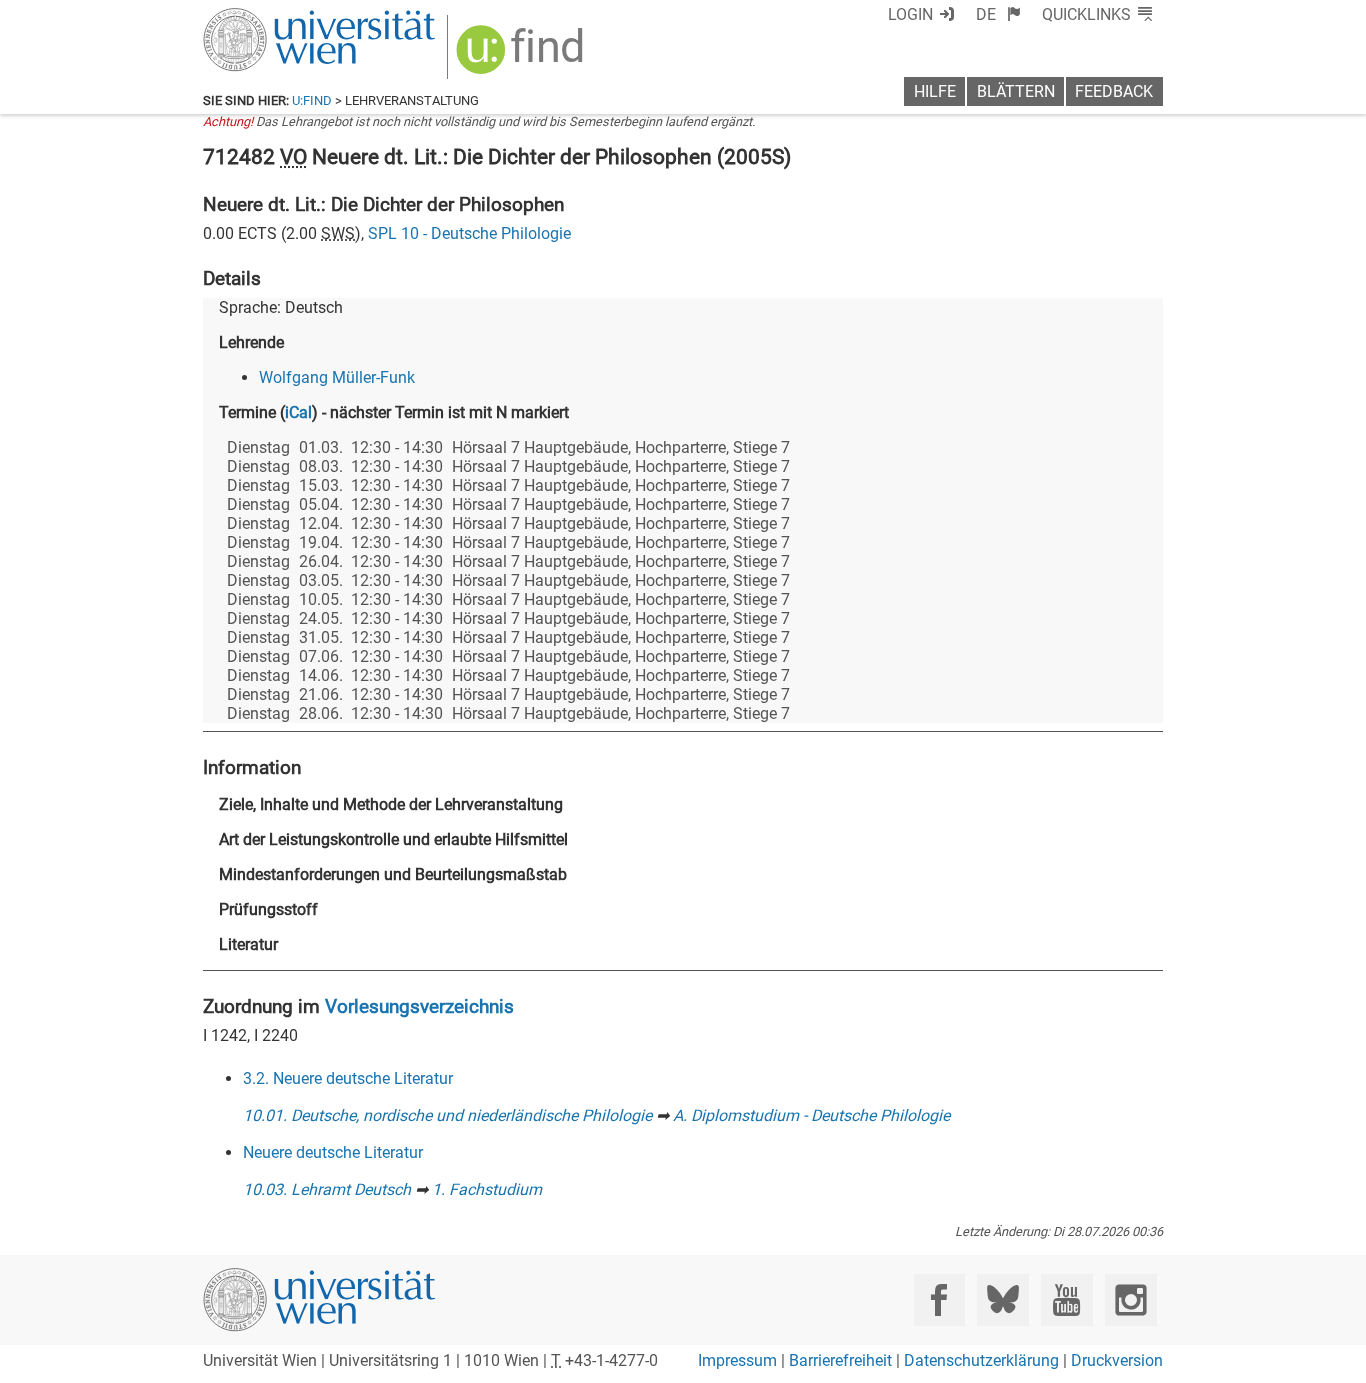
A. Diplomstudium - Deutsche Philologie (811, 1115)
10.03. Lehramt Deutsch (327, 1189)
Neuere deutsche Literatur (333, 1152)
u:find (312, 100)
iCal (298, 412)
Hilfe (935, 91)
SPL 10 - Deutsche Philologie (469, 233)
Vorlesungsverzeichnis (419, 1006)
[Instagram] (1130, 1299)
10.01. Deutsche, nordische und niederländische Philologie (447, 1115)
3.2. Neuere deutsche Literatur (348, 1078)
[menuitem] (998, 14)
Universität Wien (272, 17)
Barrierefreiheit (840, 1360)
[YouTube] (1066, 1299)
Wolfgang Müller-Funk (337, 377)
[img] (522, 56)
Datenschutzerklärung (981, 1360)
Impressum (737, 1360)
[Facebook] (939, 1299)
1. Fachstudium (487, 1189)
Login (910, 14)
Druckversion (1117, 1360)
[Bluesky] (1002, 1299)
